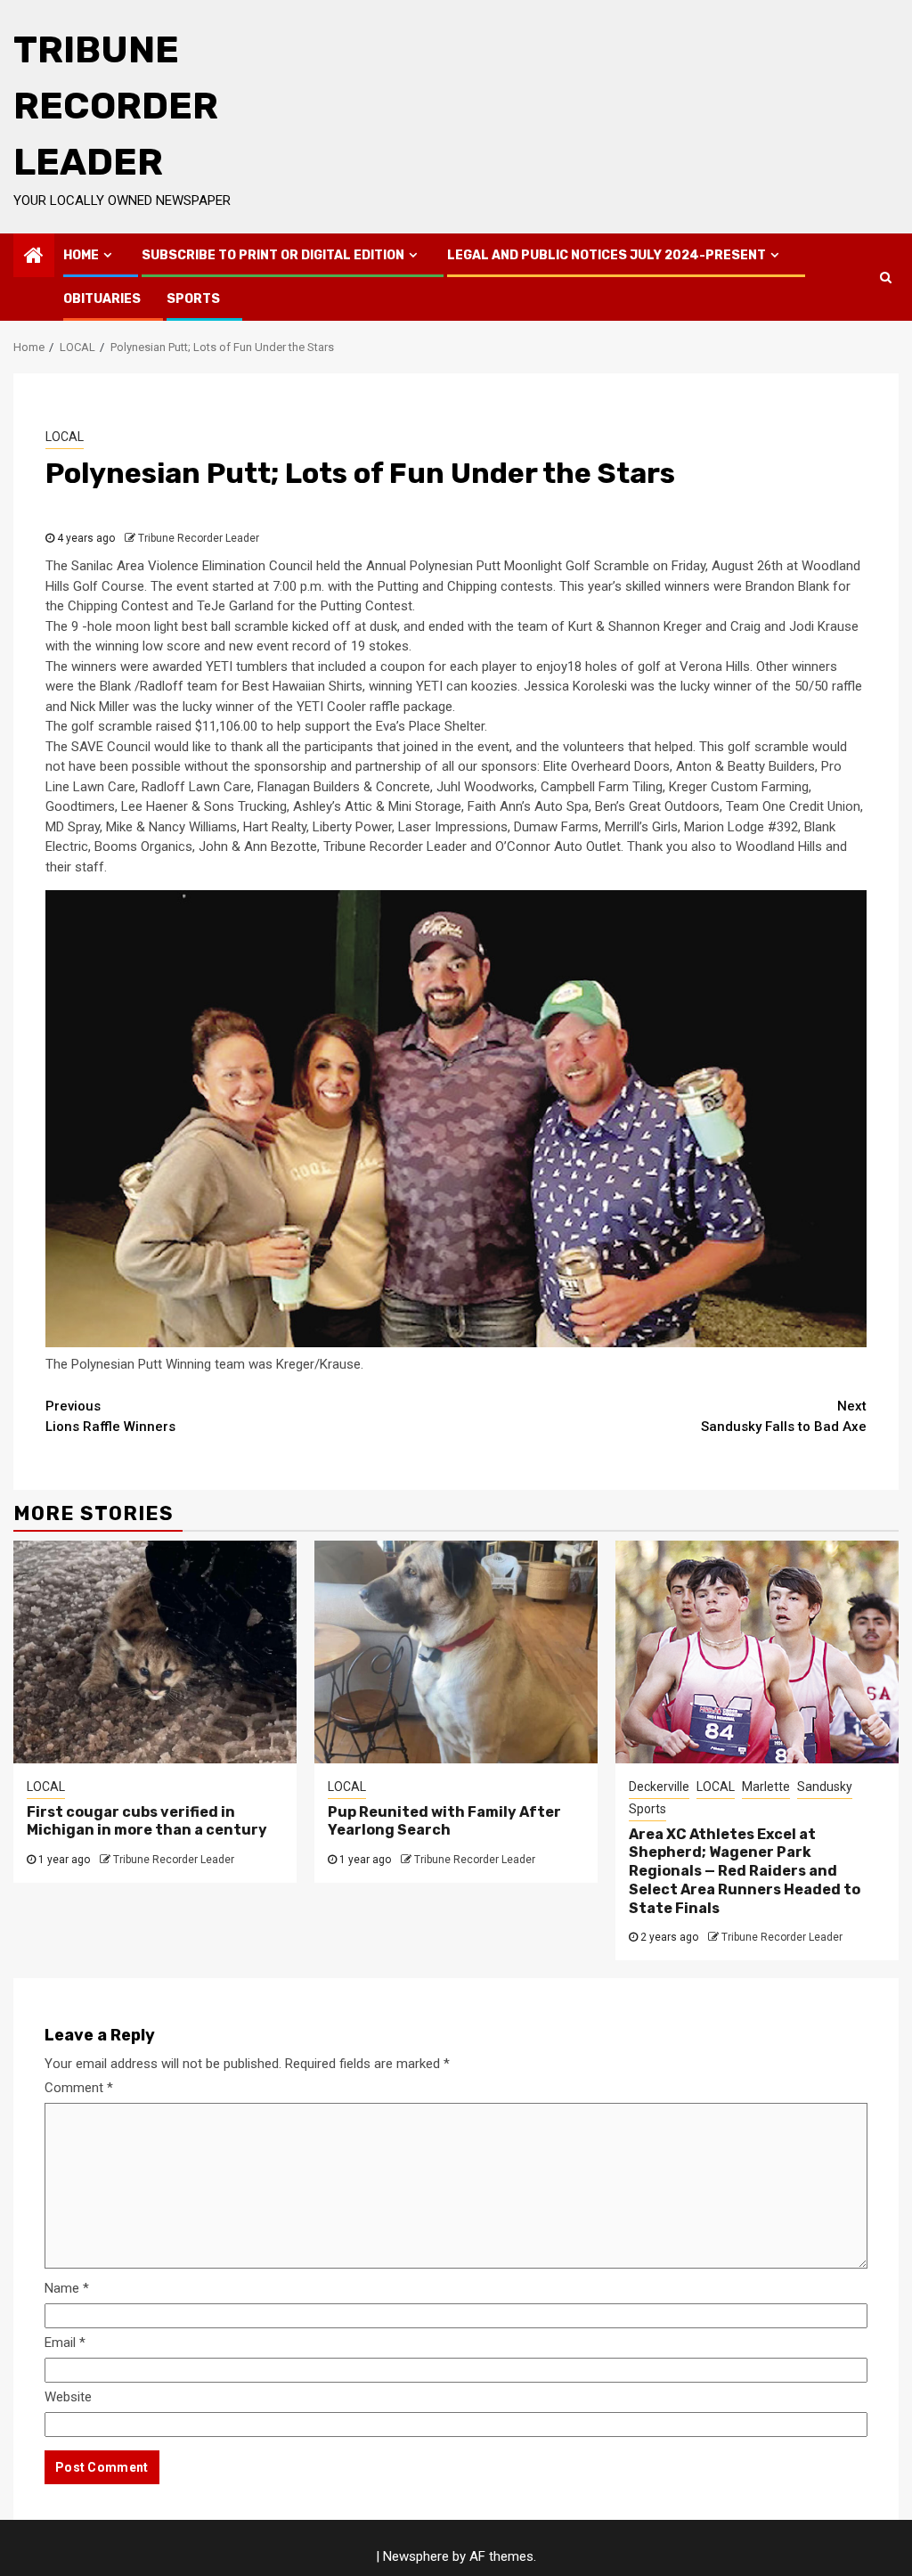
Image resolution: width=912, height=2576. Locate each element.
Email (65, 2343)
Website (68, 2397)
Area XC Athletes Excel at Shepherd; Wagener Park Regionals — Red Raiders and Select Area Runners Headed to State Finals (745, 1871)
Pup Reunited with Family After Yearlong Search (444, 1821)
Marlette (766, 1787)
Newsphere (416, 2556)
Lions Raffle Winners (110, 1416)
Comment (79, 2088)
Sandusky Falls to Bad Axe (784, 1416)
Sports (193, 299)
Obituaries (102, 299)
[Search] (886, 277)
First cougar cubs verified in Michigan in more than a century (147, 1821)
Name (67, 2288)
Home (81, 255)
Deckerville (659, 1787)
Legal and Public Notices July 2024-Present (607, 255)
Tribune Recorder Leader (116, 106)
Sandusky (825, 1787)
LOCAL (65, 437)
